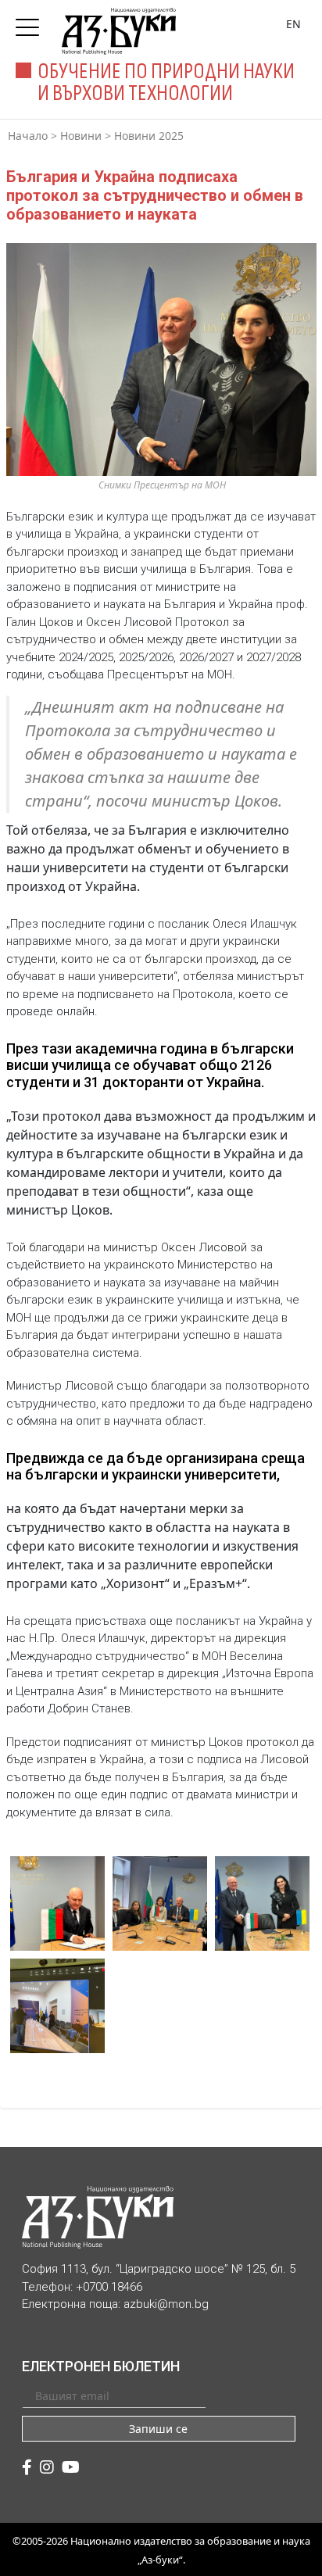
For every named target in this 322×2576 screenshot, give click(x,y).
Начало (28, 136)
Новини (81, 136)
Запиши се (158, 2429)
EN (293, 24)
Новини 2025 (149, 136)
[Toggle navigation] (31, 23)
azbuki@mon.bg (166, 2304)
